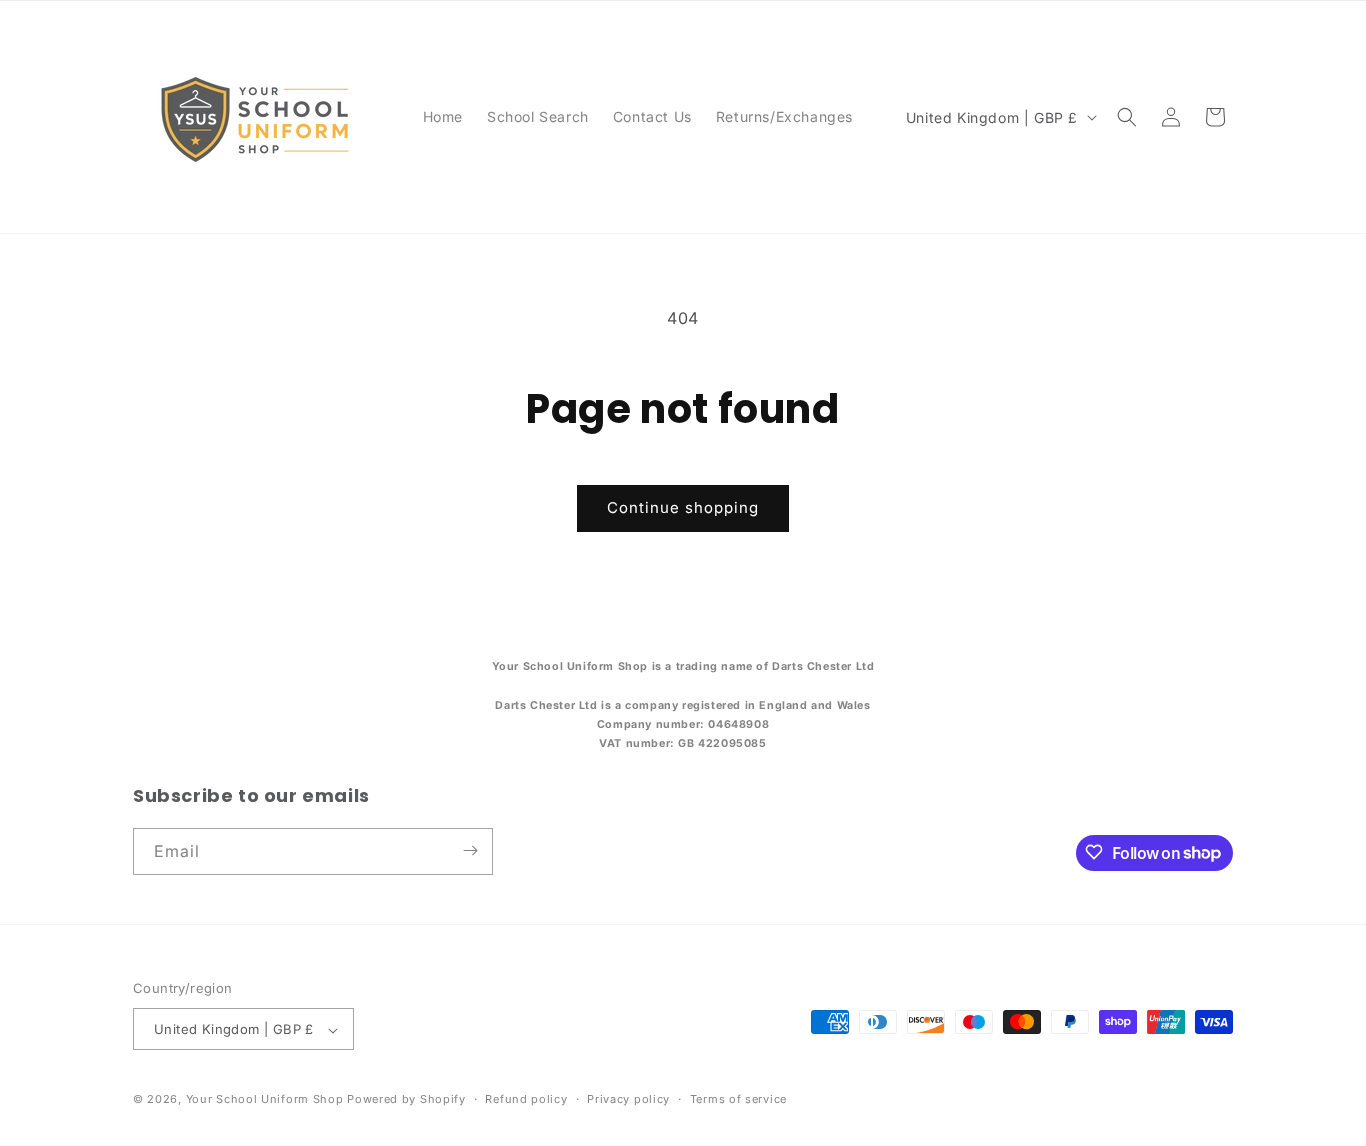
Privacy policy (628, 1099)
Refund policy (526, 1099)
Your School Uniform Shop (265, 1100)
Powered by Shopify (406, 1100)
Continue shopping (683, 507)
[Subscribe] (470, 850)
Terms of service (738, 1099)
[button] (1127, 117)
